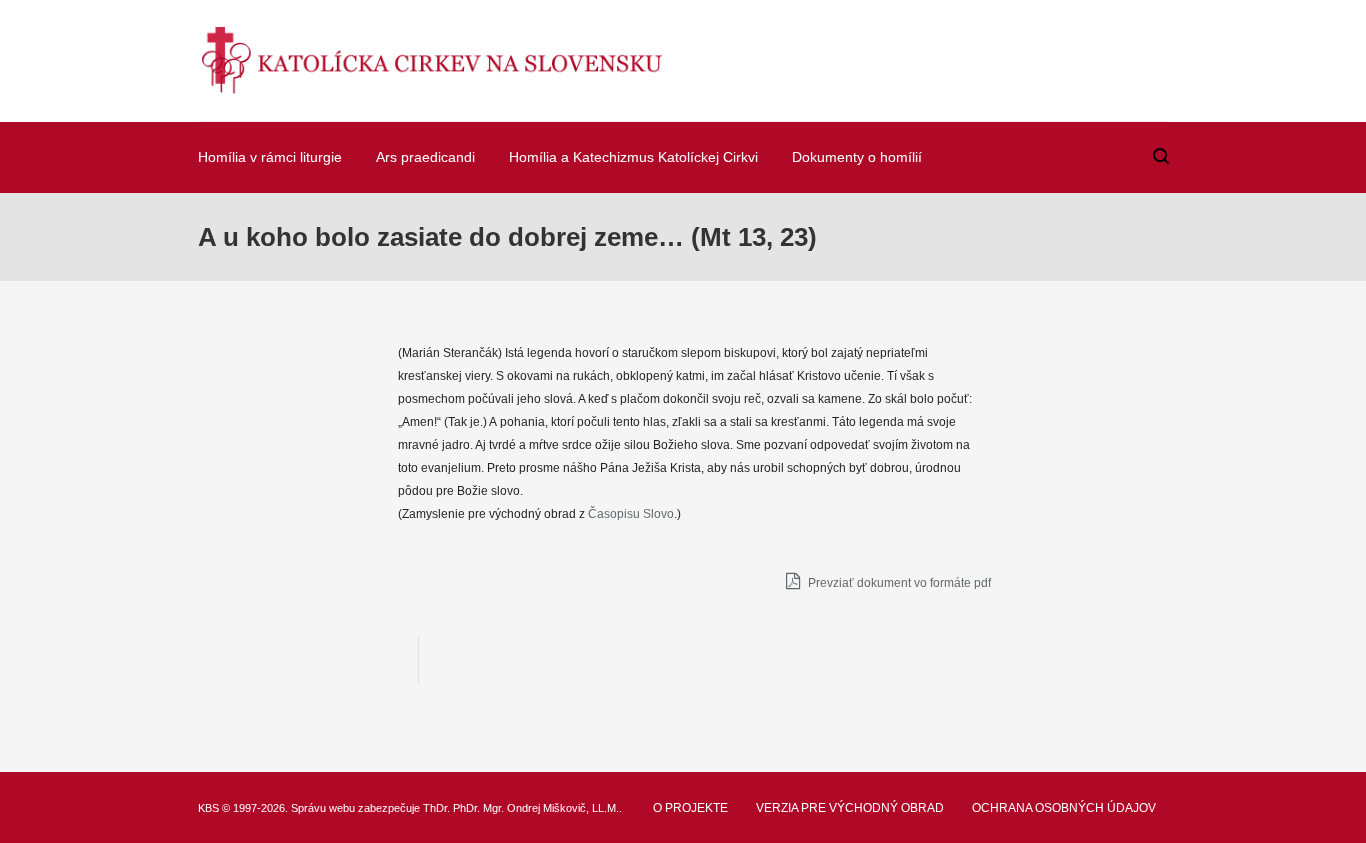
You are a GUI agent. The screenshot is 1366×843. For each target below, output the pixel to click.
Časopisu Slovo (631, 514)
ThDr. (436, 808)
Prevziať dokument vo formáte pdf (898, 583)
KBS (208, 808)
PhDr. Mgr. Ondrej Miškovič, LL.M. (536, 808)
